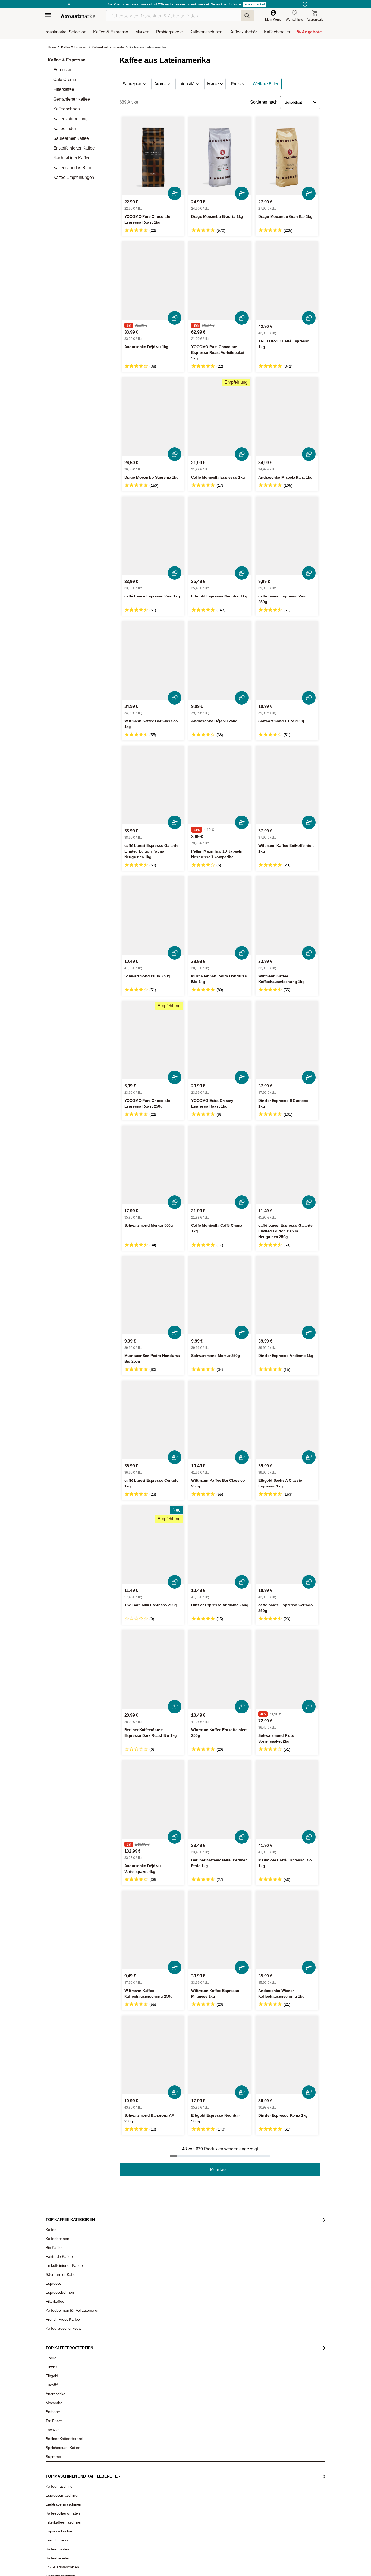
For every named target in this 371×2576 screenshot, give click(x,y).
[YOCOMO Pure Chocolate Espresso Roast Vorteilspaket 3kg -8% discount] (220, 281)
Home (53, 47)
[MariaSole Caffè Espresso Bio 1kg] (287, 1800)
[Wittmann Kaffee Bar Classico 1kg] (153, 660)
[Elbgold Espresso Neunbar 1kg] (220, 536)
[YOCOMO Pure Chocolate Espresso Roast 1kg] (153, 156)
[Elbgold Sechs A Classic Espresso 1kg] (287, 1420)
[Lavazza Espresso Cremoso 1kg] (223, 2252)
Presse (55, 2527)
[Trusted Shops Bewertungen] (263, 2563)
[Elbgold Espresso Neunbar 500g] (220, 2055)
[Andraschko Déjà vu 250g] (220, 660)
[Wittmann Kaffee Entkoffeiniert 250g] (220, 1669)
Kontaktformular (170, 2525)
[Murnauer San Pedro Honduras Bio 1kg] (220, 915)
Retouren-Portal (115, 2527)
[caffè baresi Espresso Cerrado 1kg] (153, 1420)
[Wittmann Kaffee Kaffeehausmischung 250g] (153, 1930)
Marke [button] (214, 84)
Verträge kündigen (117, 2519)
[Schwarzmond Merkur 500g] (153, 1165)
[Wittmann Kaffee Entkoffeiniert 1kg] (287, 785)
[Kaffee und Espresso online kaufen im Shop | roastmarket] (79, 16)
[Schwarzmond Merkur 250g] (220, 1295)
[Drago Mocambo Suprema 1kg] (153, 417)
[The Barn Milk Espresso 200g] (153, 1545)
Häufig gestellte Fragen (121, 2503)
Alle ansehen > (301, 2203)
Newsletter (57, 2503)
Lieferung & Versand (119, 2511)
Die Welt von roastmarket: (168, 4)
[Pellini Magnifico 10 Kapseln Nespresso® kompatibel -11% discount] (220, 785)
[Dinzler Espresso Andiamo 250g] (220, 1545)
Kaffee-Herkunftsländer (108, 47)
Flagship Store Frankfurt (121, 2554)
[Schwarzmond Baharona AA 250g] (153, 2055)
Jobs (53, 2511)
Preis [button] (236, 84)
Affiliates (56, 2544)
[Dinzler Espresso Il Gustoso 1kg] (287, 1040)
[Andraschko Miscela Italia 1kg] (287, 417)
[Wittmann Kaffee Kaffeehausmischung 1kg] (287, 915)
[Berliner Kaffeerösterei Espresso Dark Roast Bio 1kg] (153, 1669)
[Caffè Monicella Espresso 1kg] (220, 417)
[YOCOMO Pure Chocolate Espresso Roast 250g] (153, 1040)
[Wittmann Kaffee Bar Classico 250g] (220, 1420)
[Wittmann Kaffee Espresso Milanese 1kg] (220, 1930)
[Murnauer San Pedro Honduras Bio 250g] (153, 1295)
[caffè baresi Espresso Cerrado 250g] (287, 1545)
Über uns (56, 2519)
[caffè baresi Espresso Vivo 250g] (287, 536)
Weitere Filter (266, 84)
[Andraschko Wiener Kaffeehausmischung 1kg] (287, 1930)
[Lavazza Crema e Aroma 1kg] (151, 2252)
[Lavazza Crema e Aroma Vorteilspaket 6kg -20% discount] (294, 2252)
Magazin (56, 2495)
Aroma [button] (161, 84)
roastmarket (255, 4)
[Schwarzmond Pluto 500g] (287, 660)
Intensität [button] (187, 84)
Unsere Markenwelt (64, 2552)
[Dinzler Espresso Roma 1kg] (287, 2055)
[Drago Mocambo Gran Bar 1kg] (287, 156)
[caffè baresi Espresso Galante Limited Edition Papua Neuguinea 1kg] (153, 785)
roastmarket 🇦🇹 (60, 2568)
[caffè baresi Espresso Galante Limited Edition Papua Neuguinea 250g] (287, 1165)
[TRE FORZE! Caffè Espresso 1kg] (287, 281)
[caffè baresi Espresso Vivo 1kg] (153, 536)
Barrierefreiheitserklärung (68, 2535)
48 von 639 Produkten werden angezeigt (220, 2149)
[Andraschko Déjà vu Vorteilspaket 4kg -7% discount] (153, 1800)
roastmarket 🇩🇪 (60, 2560)
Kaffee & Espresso (74, 47)
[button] (300, 102)
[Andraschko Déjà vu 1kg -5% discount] (153, 281)
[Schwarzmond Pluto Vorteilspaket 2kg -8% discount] (287, 1669)
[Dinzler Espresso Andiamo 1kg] (287, 1295)
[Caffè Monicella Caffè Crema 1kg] (220, 1165)
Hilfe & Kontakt (114, 2495)
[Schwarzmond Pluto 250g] (153, 915)
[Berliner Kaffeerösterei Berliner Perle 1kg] (220, 1800)
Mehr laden (220, 2169)
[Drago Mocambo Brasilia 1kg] (220, 156)
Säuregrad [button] (133, 84)
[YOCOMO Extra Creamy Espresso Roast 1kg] (220, 1040)
